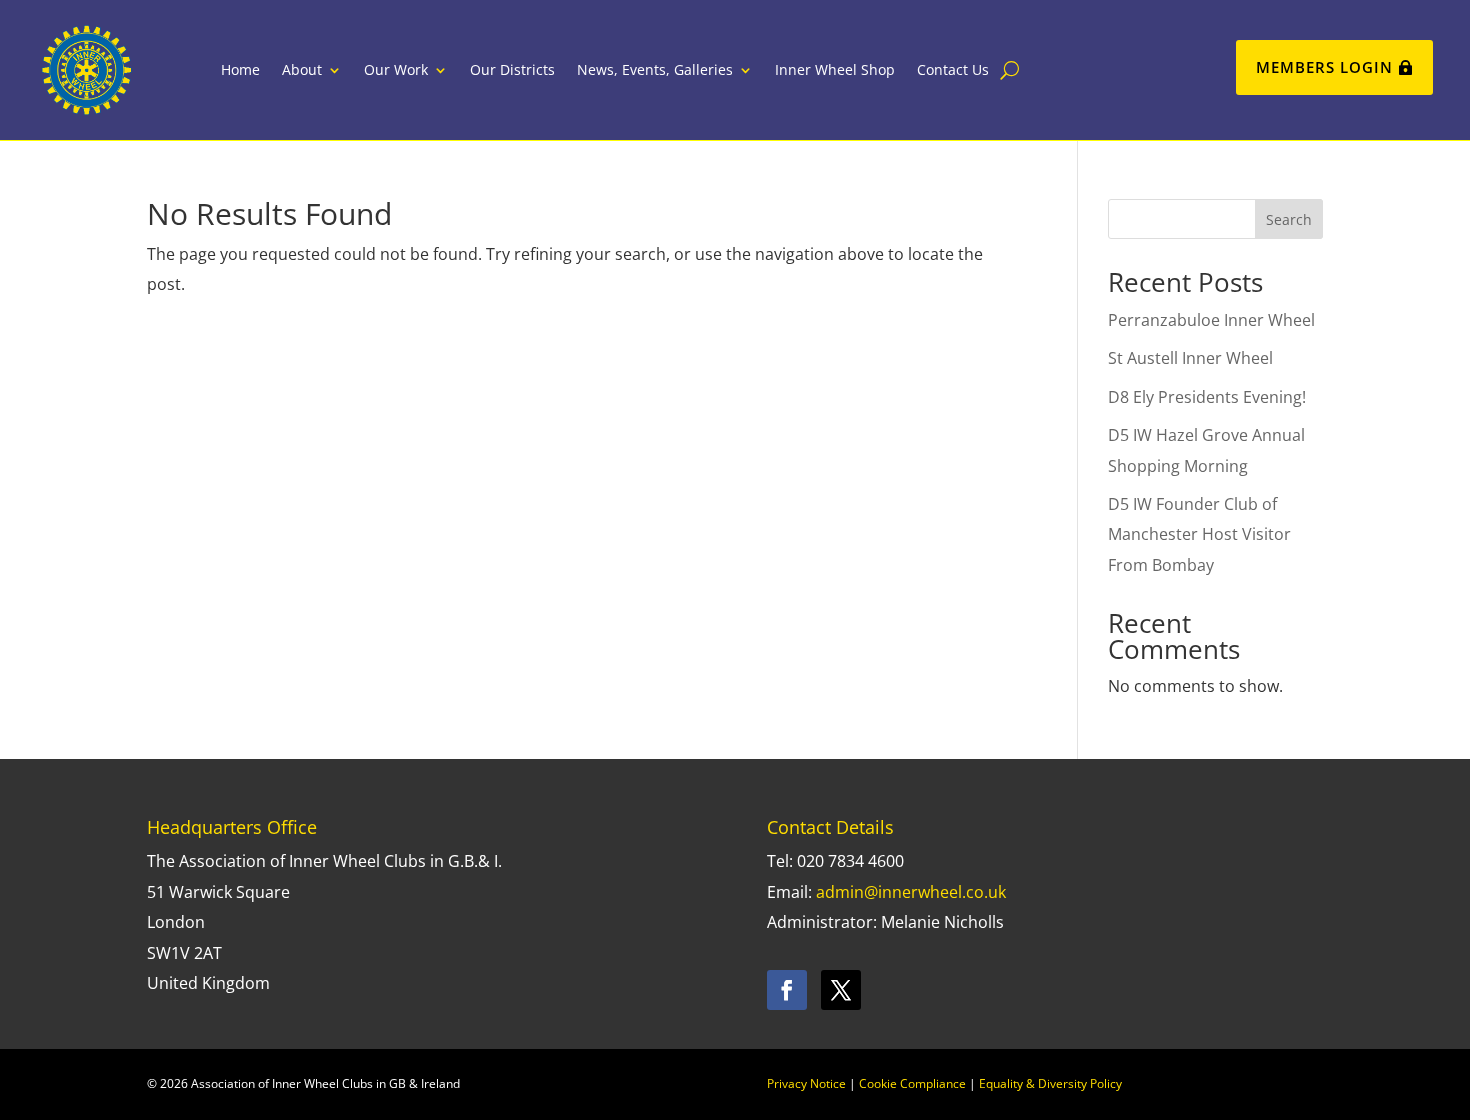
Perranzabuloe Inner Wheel (1211, 320)
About (302, 69)
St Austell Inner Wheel (1190, 358)
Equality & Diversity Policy (1050, 1083)
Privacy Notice (806, 1083)
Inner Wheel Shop (835, 69)
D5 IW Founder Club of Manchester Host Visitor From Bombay (1199, 534)
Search (1289, 219)
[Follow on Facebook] (787, 990)
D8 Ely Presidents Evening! (1207, 397)
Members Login (1324, 67)
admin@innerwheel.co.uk (911, 892)
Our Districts (512, 69)
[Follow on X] (841, 990)
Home (240, 69)
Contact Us (953, 69)
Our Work (396, 69)
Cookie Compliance (912, 1083)
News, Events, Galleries (655, 69)
